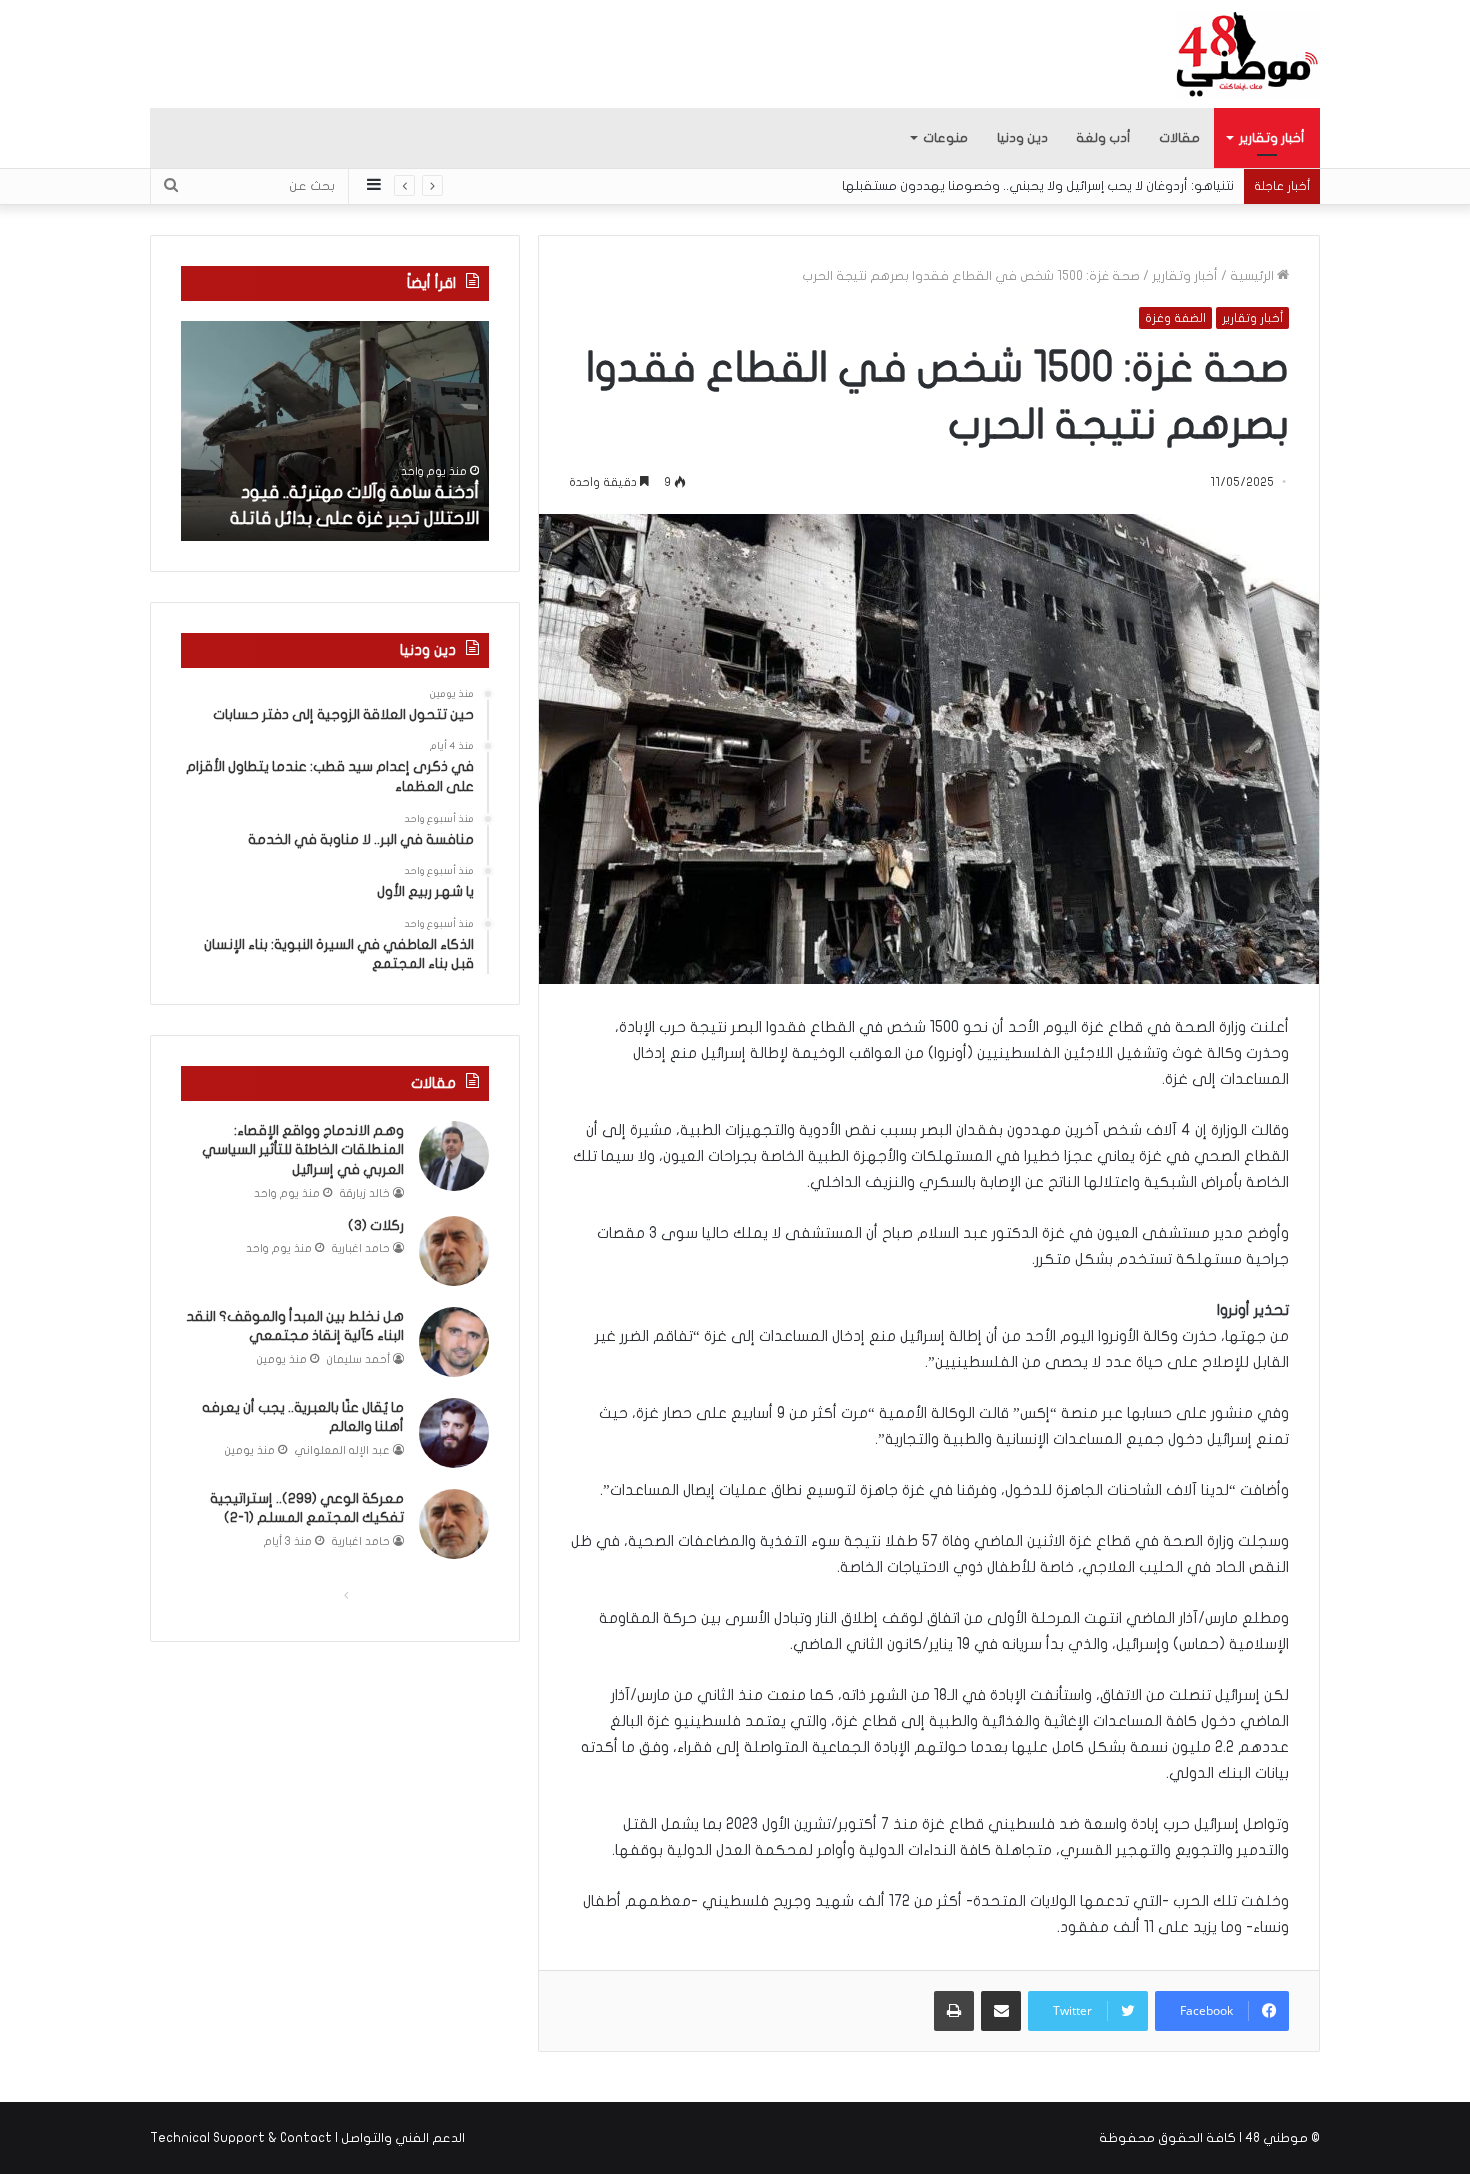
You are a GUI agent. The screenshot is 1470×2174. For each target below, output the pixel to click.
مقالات (1179, 138)
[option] (335, 431)
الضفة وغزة (1175, 318)
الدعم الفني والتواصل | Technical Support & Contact (307, 2138)
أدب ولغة (1103, 138)
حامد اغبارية (361, 1248)
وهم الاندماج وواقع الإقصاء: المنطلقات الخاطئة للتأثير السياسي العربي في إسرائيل (303, 1150)
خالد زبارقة (365, 1193)
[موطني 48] (1247, 54)
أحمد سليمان (358, 1359)
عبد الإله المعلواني (342, 1450)
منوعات (945, 138)
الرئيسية (1253, 276)
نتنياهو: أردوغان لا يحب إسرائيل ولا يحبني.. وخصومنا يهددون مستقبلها (1038, 186)
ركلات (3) (376, 1225)
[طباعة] (954, 2011)
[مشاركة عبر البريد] (1001, 2011)
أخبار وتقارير (1272, 138)
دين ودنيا (1022, 138)
